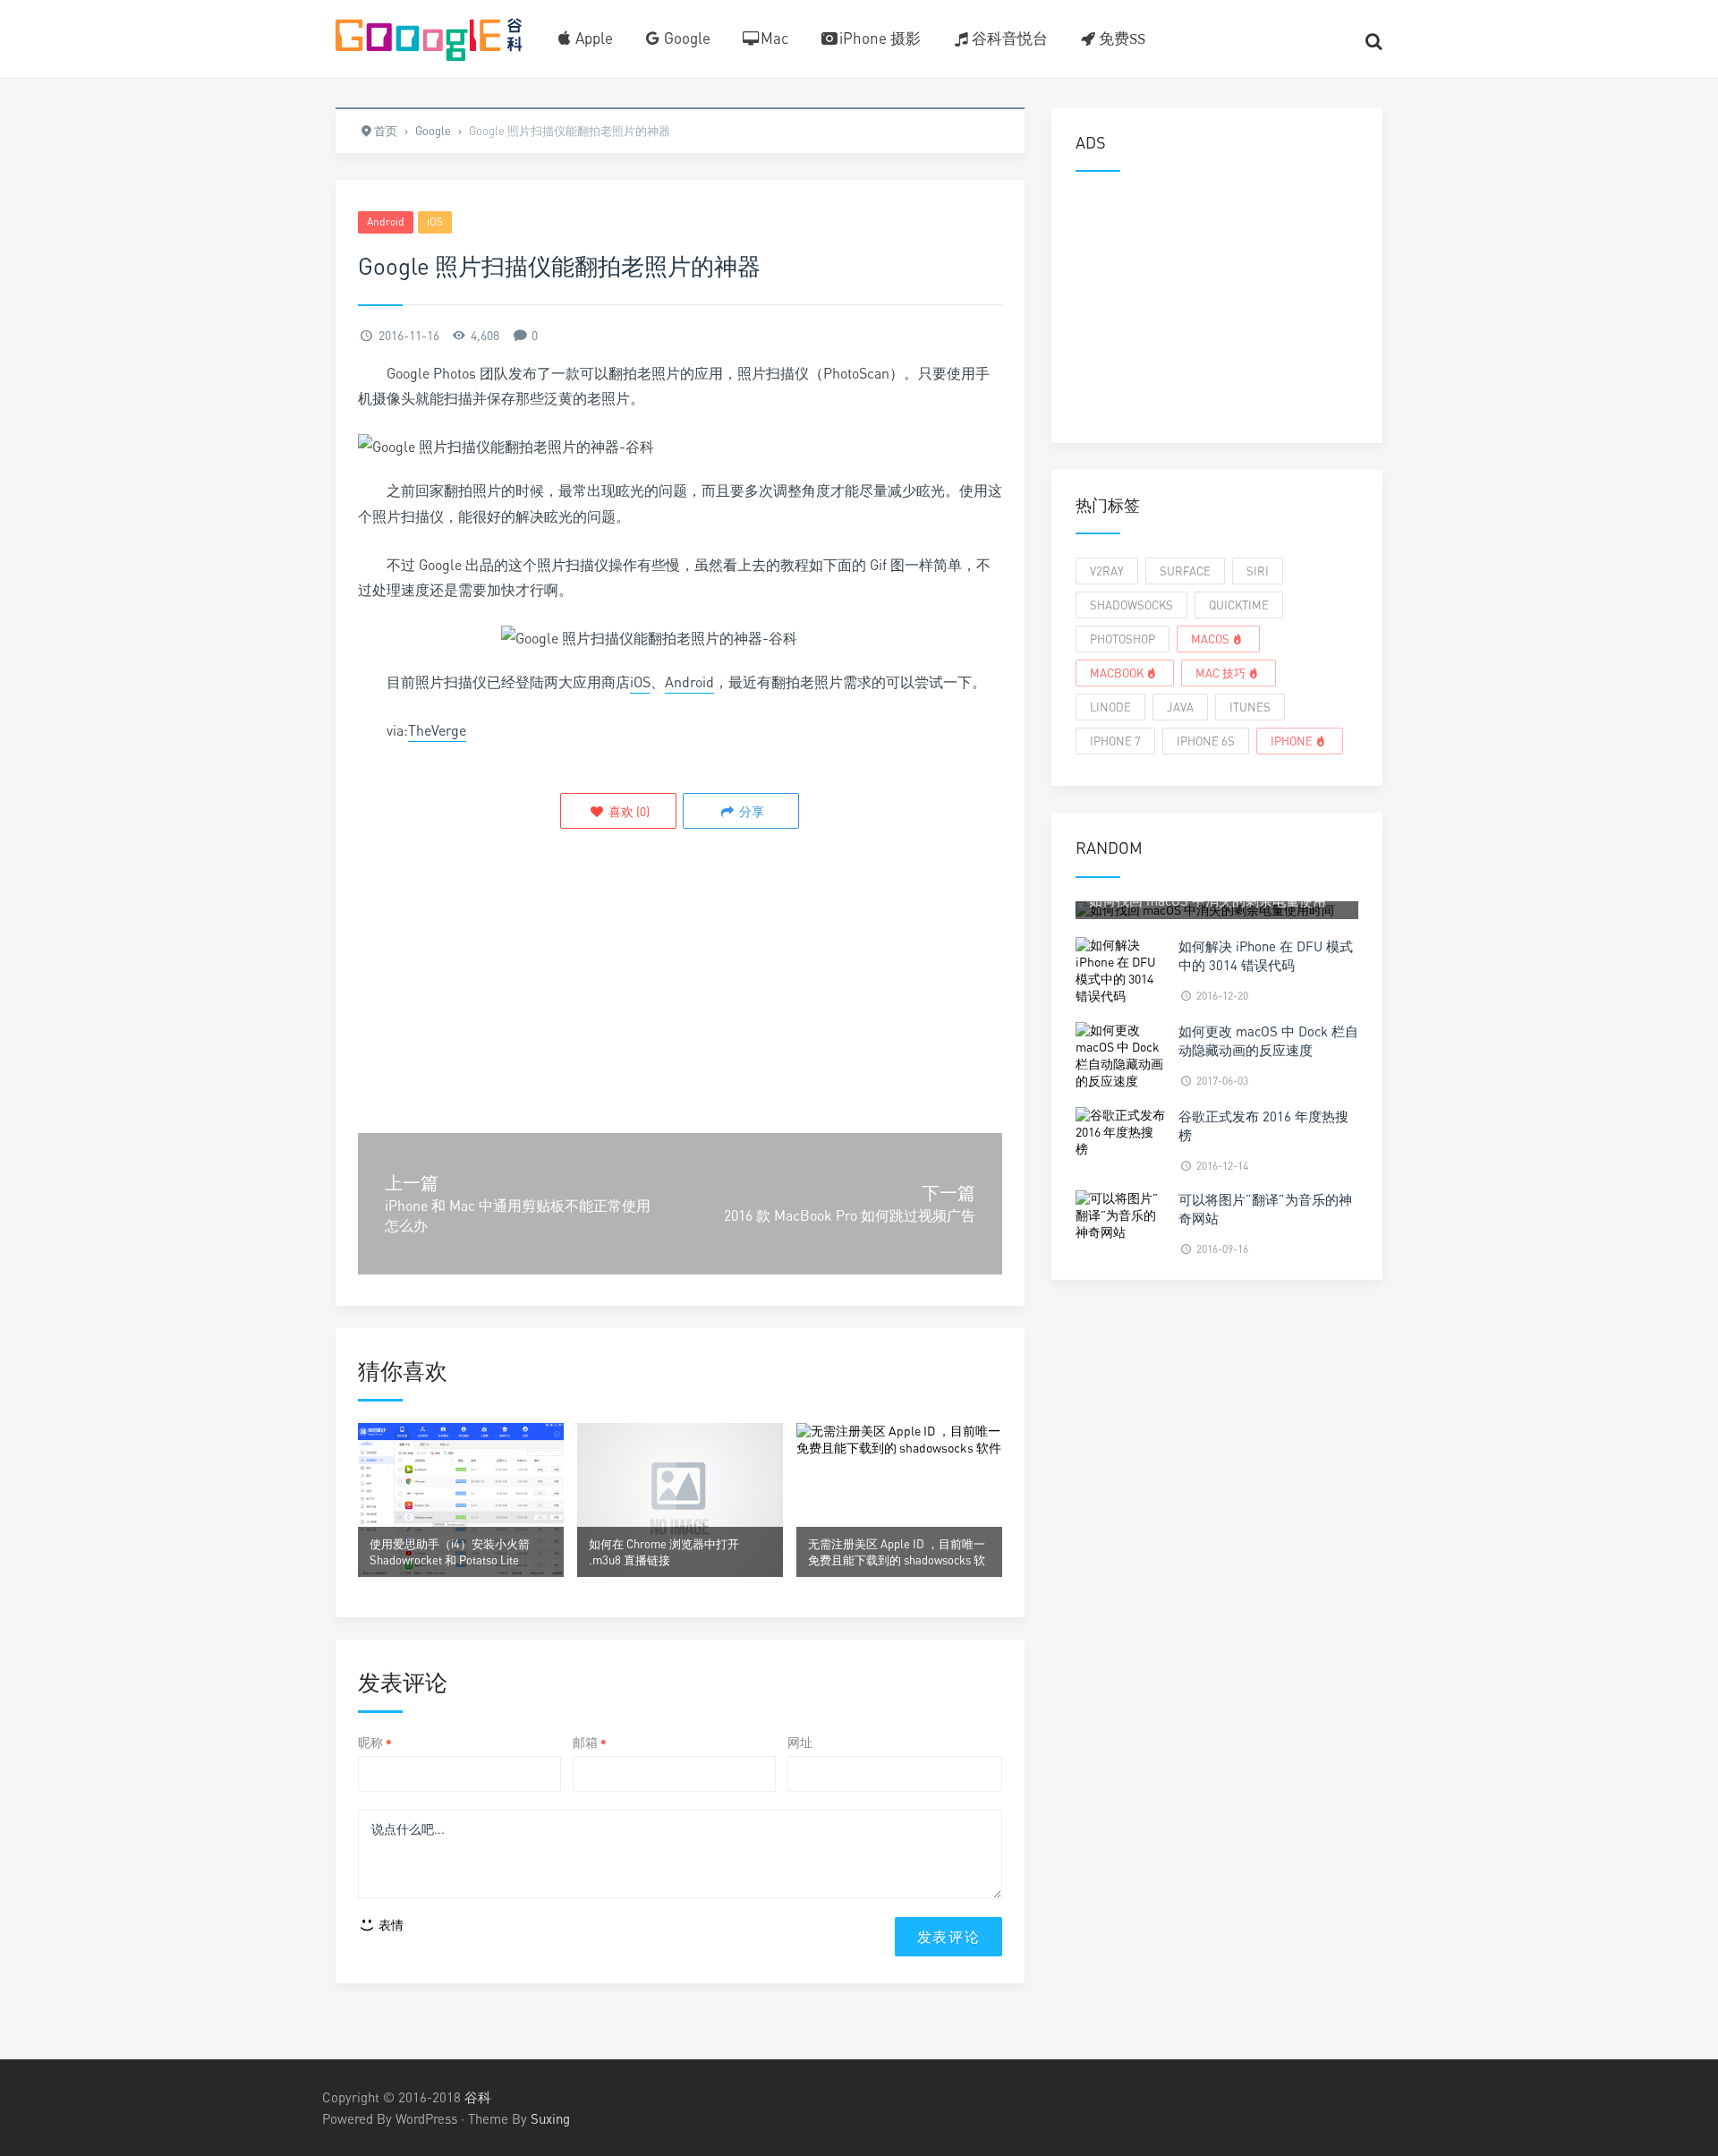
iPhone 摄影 (880, 38)
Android (386, 222)
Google (687, 38)
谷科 (478, 2097)
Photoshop (1123, 639)
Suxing (550, 2118)
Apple (594, 38)
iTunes (1250, 707)
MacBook (1117, 673)
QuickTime (1239, 605)
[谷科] (429, 37)
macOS (1210, 639)
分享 (750, 811)
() (628, 811)
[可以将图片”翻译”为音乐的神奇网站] (1120, 1214)
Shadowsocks (1131, 605)
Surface (1185, 571)
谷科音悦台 (1010, 38)
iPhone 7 (1115, 741)
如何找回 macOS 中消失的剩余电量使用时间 (1221, 900)
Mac (774, 38)
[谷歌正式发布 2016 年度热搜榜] (1120, 1131)
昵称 (375, 1742)
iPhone (1292, 741)
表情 (390, 1925)
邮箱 (590, 1742)
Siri (1258, 571)
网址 (800, 1742)
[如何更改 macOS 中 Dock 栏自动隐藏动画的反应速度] (1120, 1054)
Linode (1110, 707)
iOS (435, 222)
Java (1180, 707)
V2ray (1107, 571)
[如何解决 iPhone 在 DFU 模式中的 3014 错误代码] (1120, 969)
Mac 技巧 (1220, 673)
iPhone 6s (1206, 741)
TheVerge (437, 730)
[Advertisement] (680, 994)
